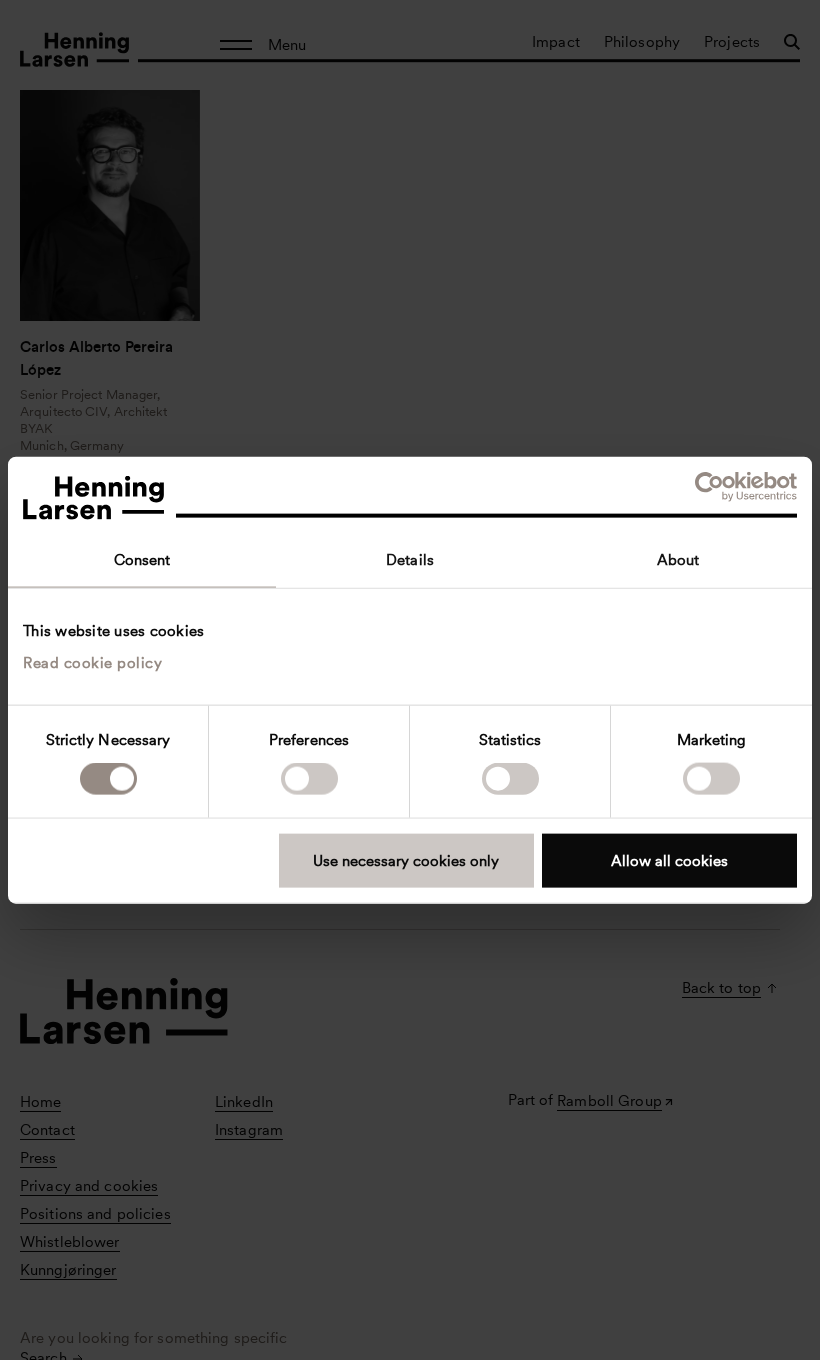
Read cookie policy (92, 662)
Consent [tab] (142, 560)
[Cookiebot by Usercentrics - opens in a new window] (709, 487)
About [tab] (678, 560)
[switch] (309, 779)
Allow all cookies (669, 860)
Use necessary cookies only (406, 860)
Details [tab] (410, 560)
